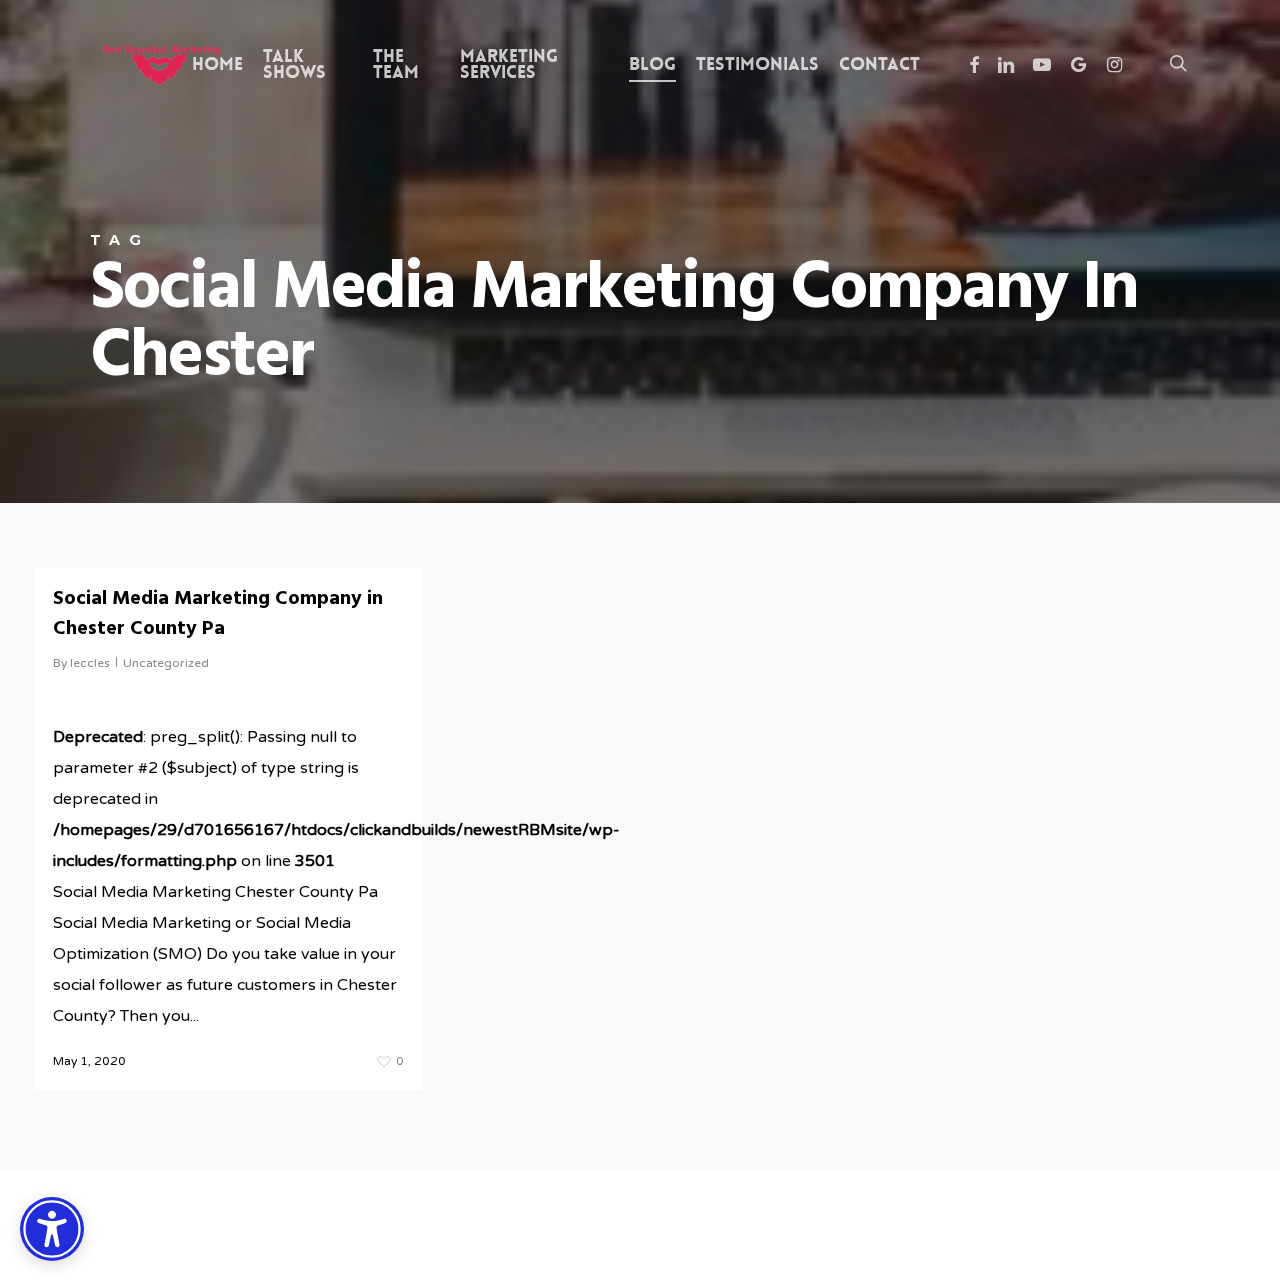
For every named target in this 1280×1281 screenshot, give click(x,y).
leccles (90, 663)
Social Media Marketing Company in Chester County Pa (218, 614)
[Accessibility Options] (52, 1229)
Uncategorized (166, 663)
